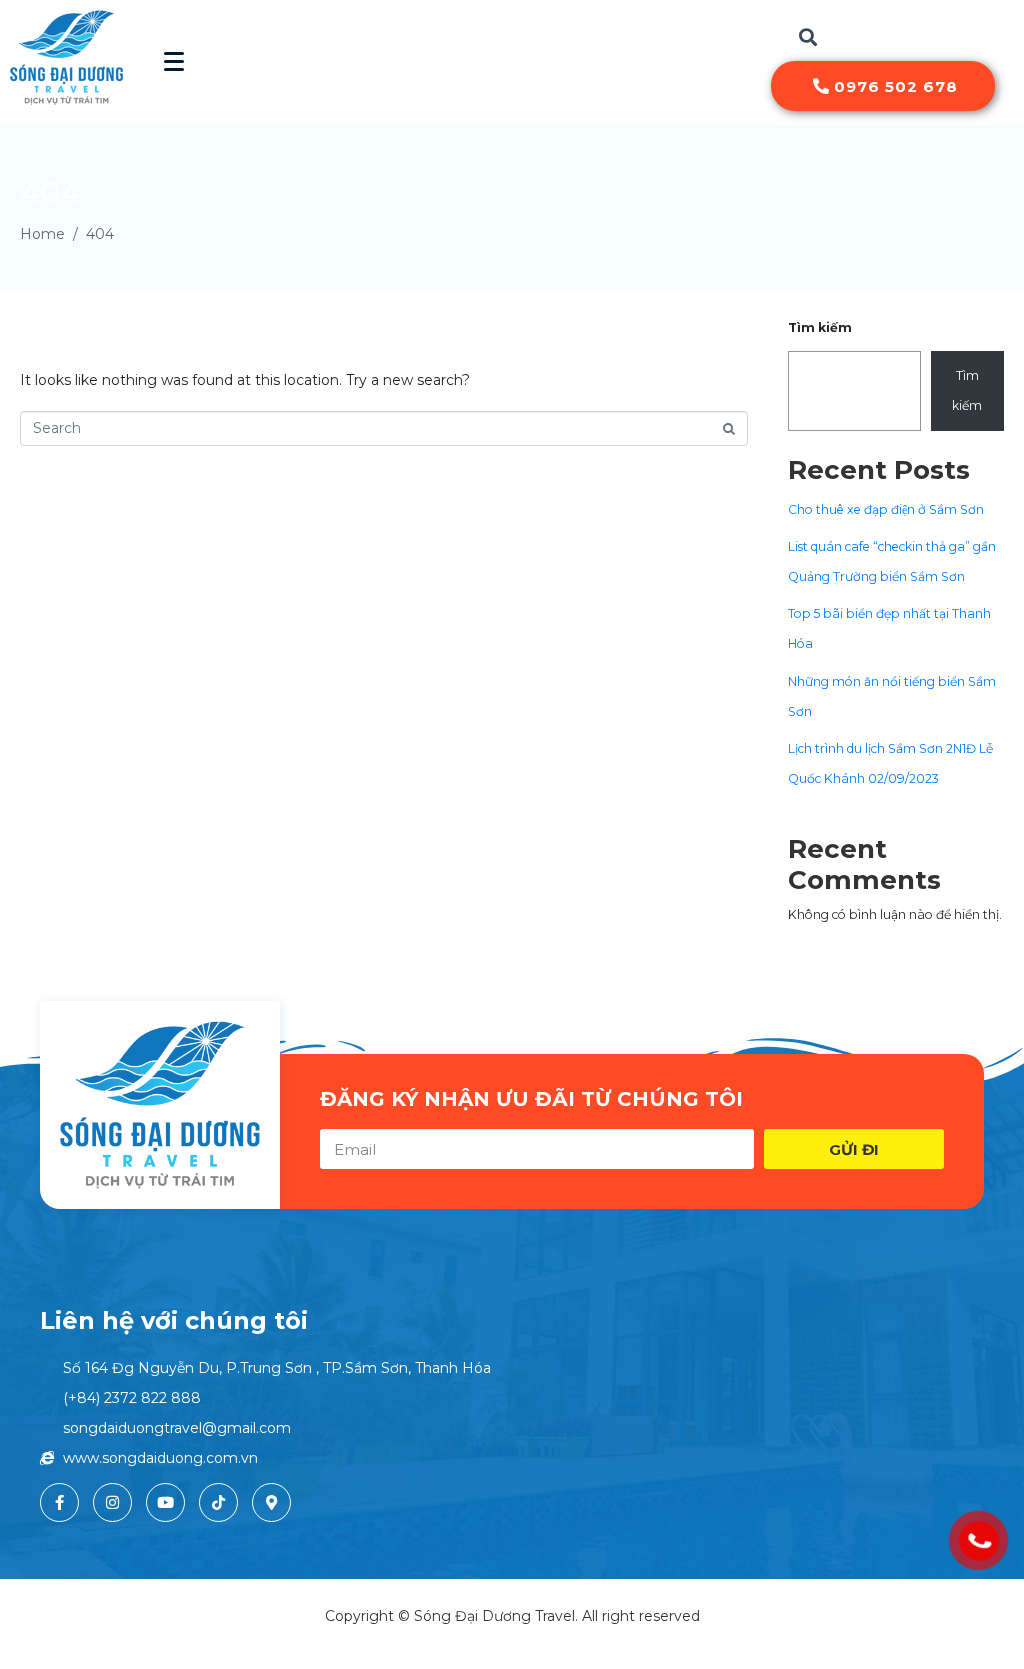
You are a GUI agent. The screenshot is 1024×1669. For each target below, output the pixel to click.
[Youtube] (165, 1502)
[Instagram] (112, 1502)
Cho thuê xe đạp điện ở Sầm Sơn (886, 509)
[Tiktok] (218, 1502)
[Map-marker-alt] (271, 1502)
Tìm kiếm (820, 327)
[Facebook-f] (59, 1502)
